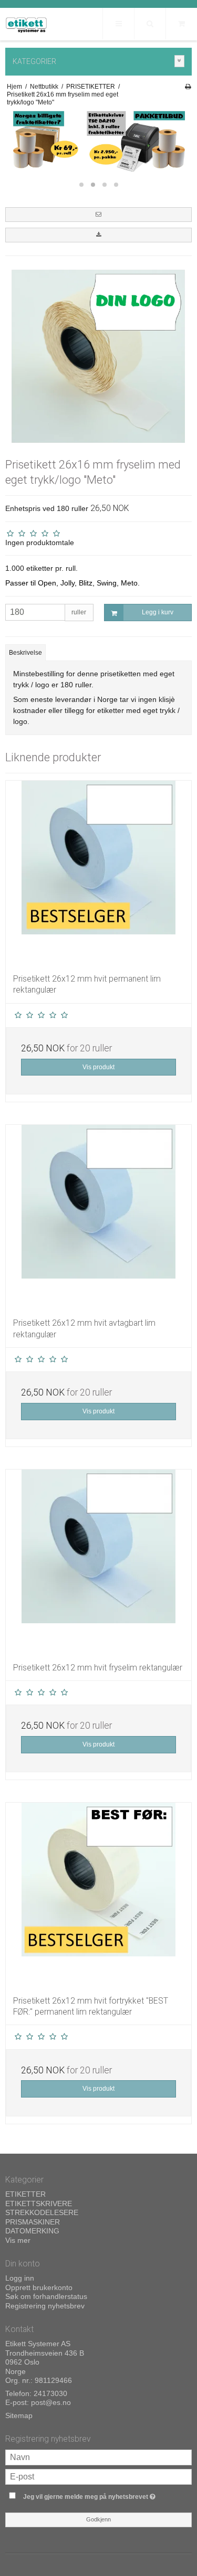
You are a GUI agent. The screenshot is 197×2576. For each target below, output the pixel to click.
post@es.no (51, 2402)
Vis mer (18, 2240)
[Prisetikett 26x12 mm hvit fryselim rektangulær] (98, 1562)
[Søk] (150, 24)
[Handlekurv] (181, 24)
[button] (98, 215)
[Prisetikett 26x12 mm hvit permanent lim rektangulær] (98, 873)
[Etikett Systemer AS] (26, 25)
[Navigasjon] (118, 24)
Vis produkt (98, 1067)
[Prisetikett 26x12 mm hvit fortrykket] (98, 1895)
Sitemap (19, 2415)
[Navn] (98, 2456)
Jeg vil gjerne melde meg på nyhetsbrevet (93, 2494)
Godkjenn (98, 2519)
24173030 (50, 2393)
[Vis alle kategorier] (180, 61)
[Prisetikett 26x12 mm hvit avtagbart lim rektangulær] (98, 1217)
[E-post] (98, 2476)
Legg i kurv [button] (158, 612)
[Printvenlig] (188, 87)
